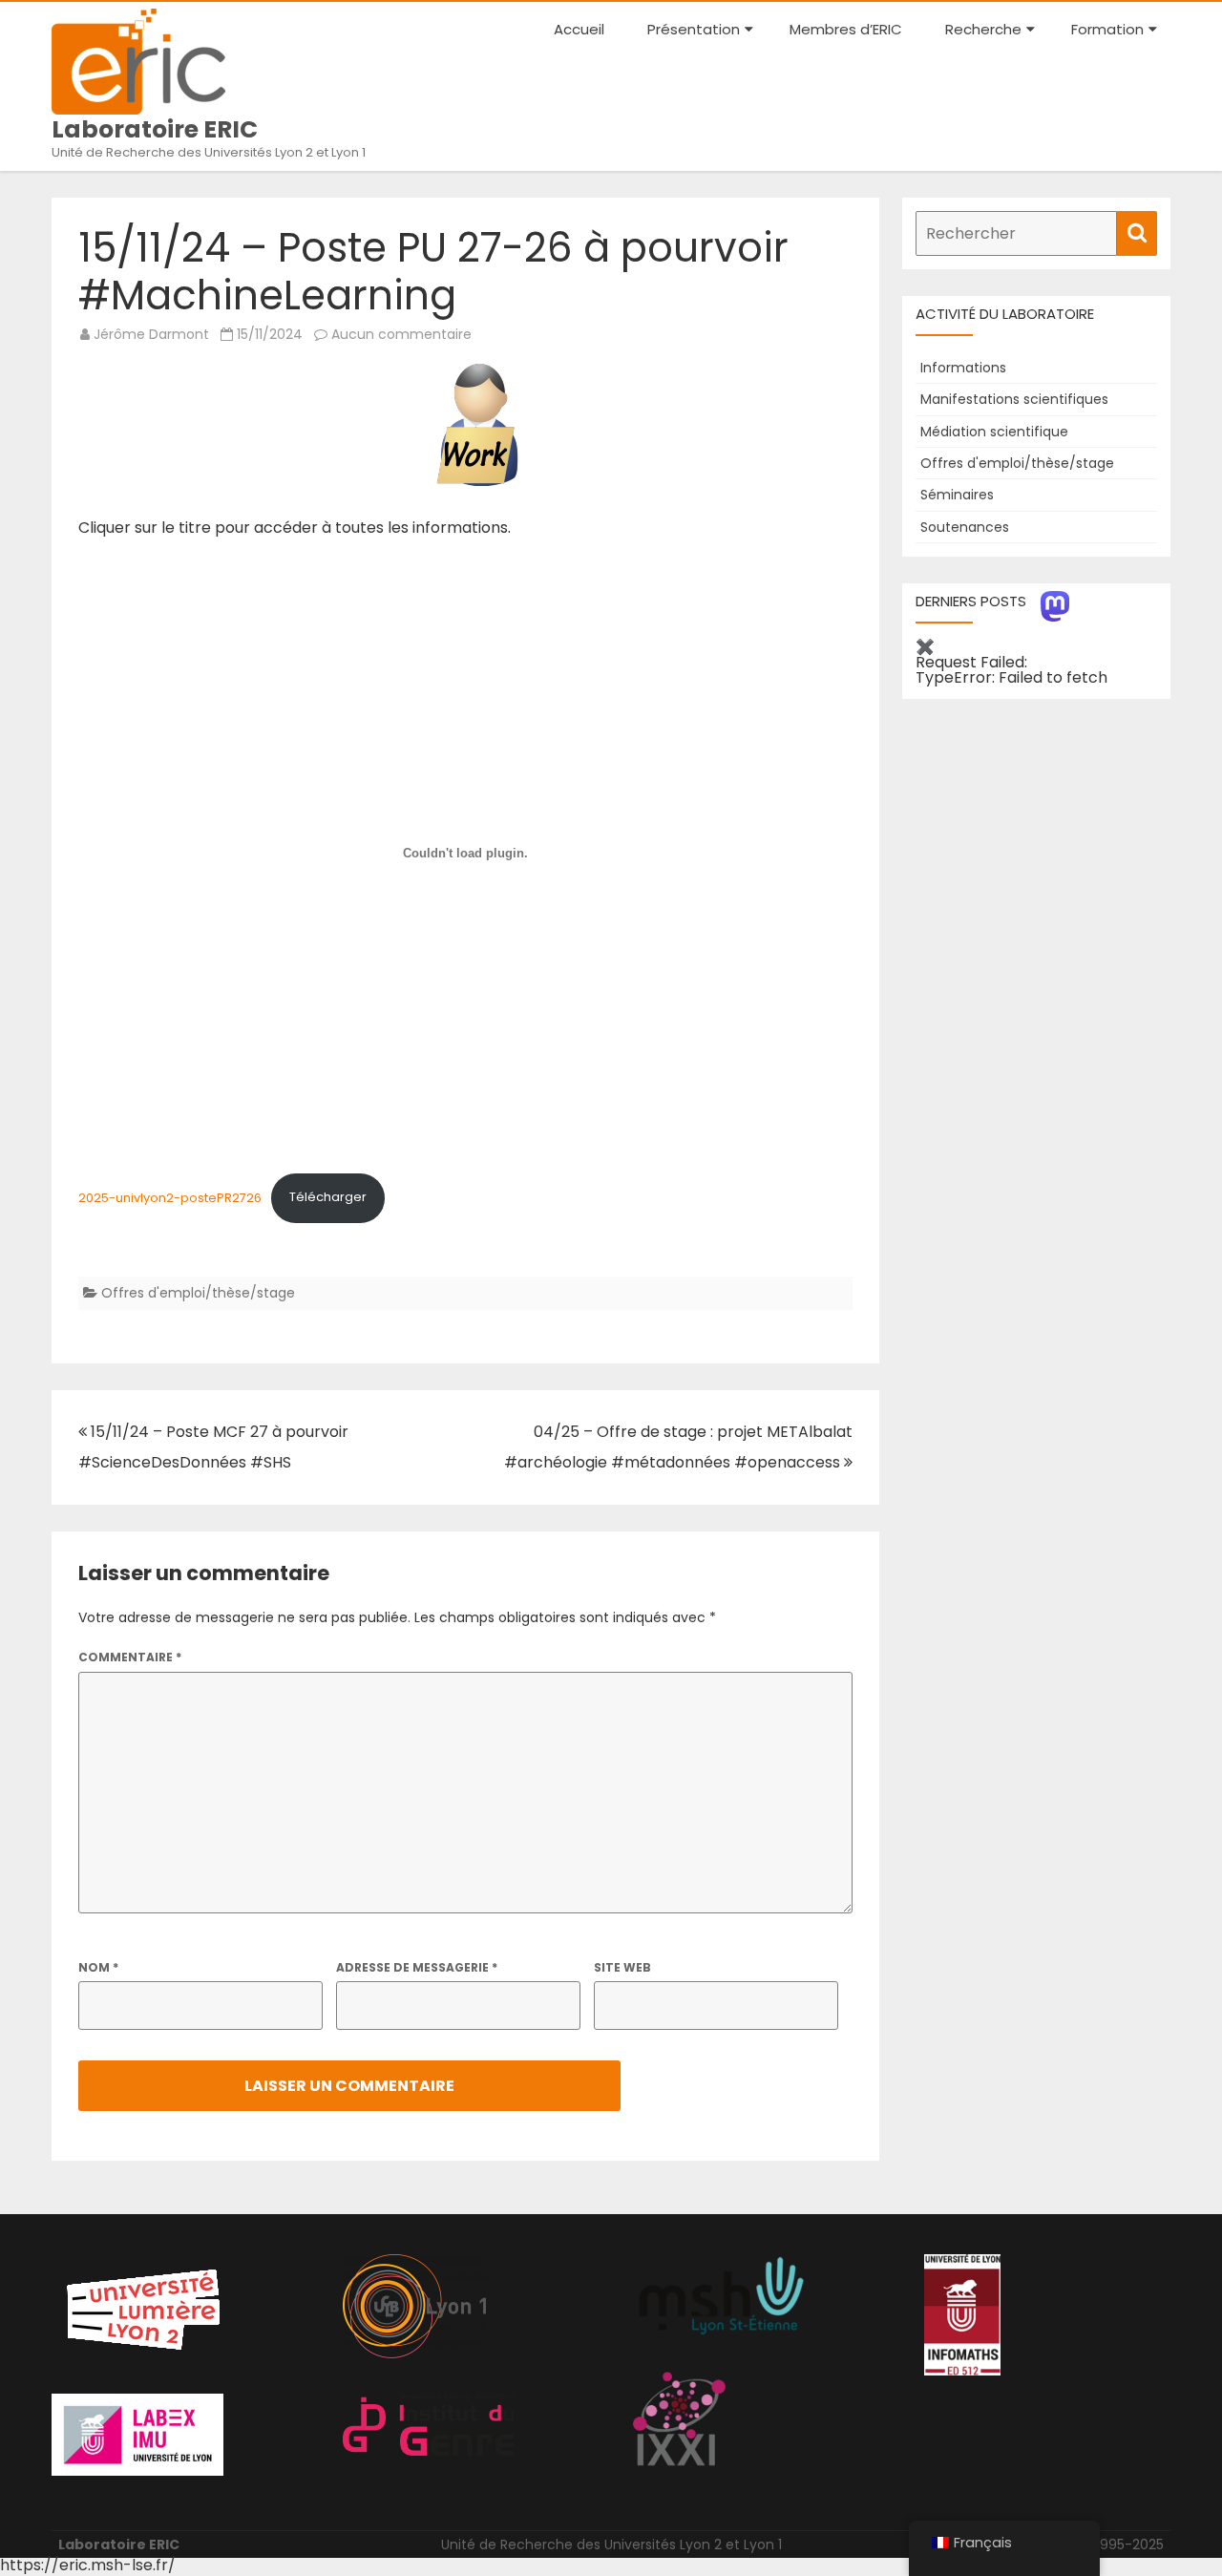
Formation (1107, 29)
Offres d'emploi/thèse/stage (198, 1293)
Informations (963, 368)
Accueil (579, 29)
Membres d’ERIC (846, 29)
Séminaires (957, 495)
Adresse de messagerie (417, 1967)
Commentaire (130, 1657)
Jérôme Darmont (151, 334)
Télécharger (328, 1197)
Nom (98, 1967)
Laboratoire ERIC (155, 129)
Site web (622, 1967)
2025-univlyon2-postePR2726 (170, 1197)
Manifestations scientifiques (1014, 399)
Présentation (694, 29)
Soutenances (965, 527)
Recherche (983, 29)
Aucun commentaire (401, 334)
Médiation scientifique (994, 432)
